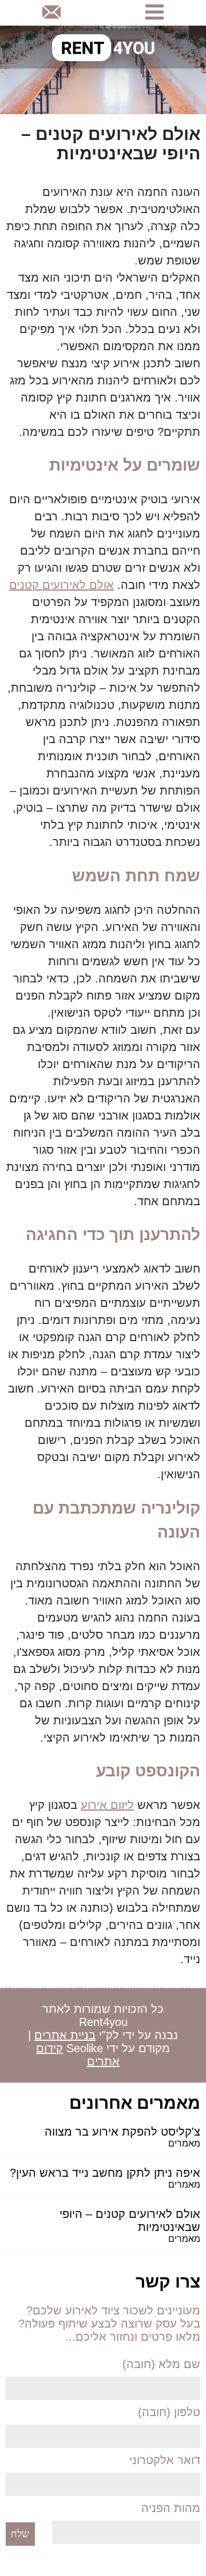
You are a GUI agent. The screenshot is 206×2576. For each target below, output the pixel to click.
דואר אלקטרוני (165, 2460)
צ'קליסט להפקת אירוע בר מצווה (122, 2132)
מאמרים (184, 2143)
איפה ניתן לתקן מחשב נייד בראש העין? (105, 2173)
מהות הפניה (171, 2508)
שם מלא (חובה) (161, 2364)
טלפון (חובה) (169, 2412)
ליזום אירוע (107, 1805)
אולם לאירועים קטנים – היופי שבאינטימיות (130, 2220)
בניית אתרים (65, 2035)
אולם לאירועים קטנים (62, 585)
